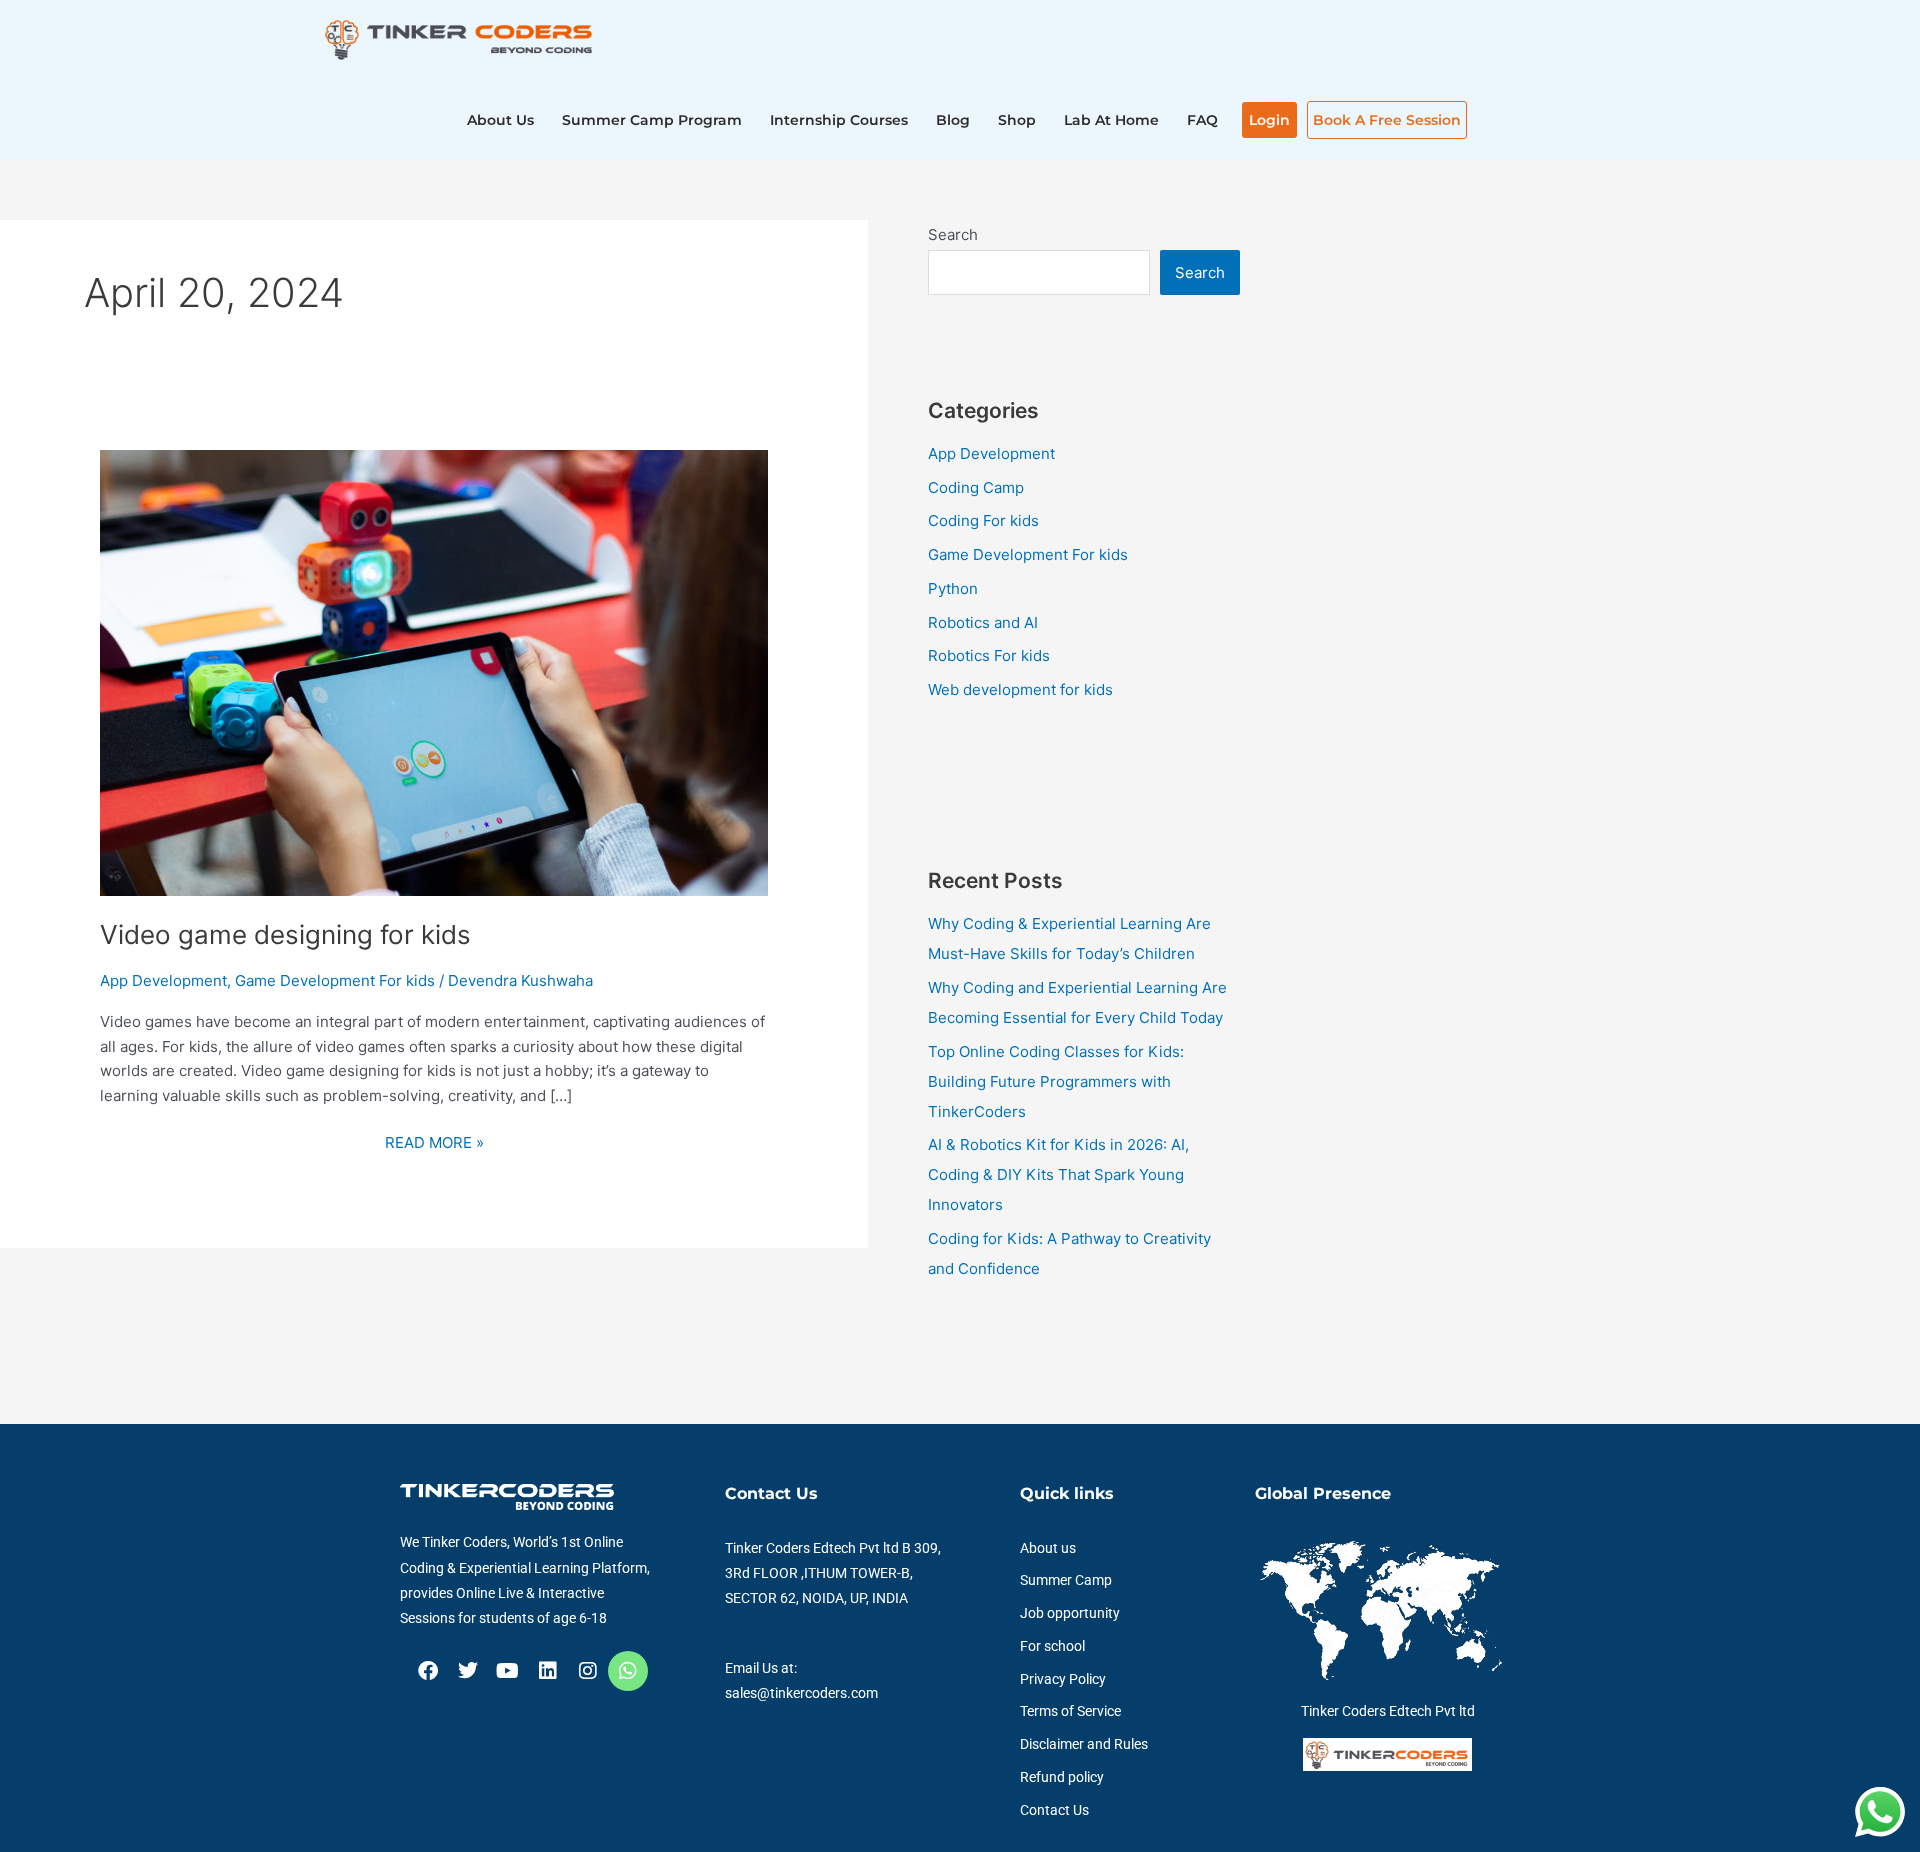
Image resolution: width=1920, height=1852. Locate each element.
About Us (500, 120)
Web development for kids (1020, 689)
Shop (1017, 120)
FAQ (1202, 120)
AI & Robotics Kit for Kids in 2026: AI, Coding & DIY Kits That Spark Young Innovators (1058, 1174)
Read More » (434, 1141)
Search (953, 234)
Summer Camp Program (652, 120)
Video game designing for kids (285, 934)
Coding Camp (976, 487)
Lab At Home (1111, 120)
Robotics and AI (983, 622)
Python (953, 588)
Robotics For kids (989, 655)
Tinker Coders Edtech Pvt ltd (1388, 1711)
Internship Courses (839, 120)
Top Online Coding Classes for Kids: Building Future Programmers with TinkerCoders (1056, 1081)
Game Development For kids (335, 980)
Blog (953, 120)
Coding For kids (983, 520)
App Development (163, 980)
